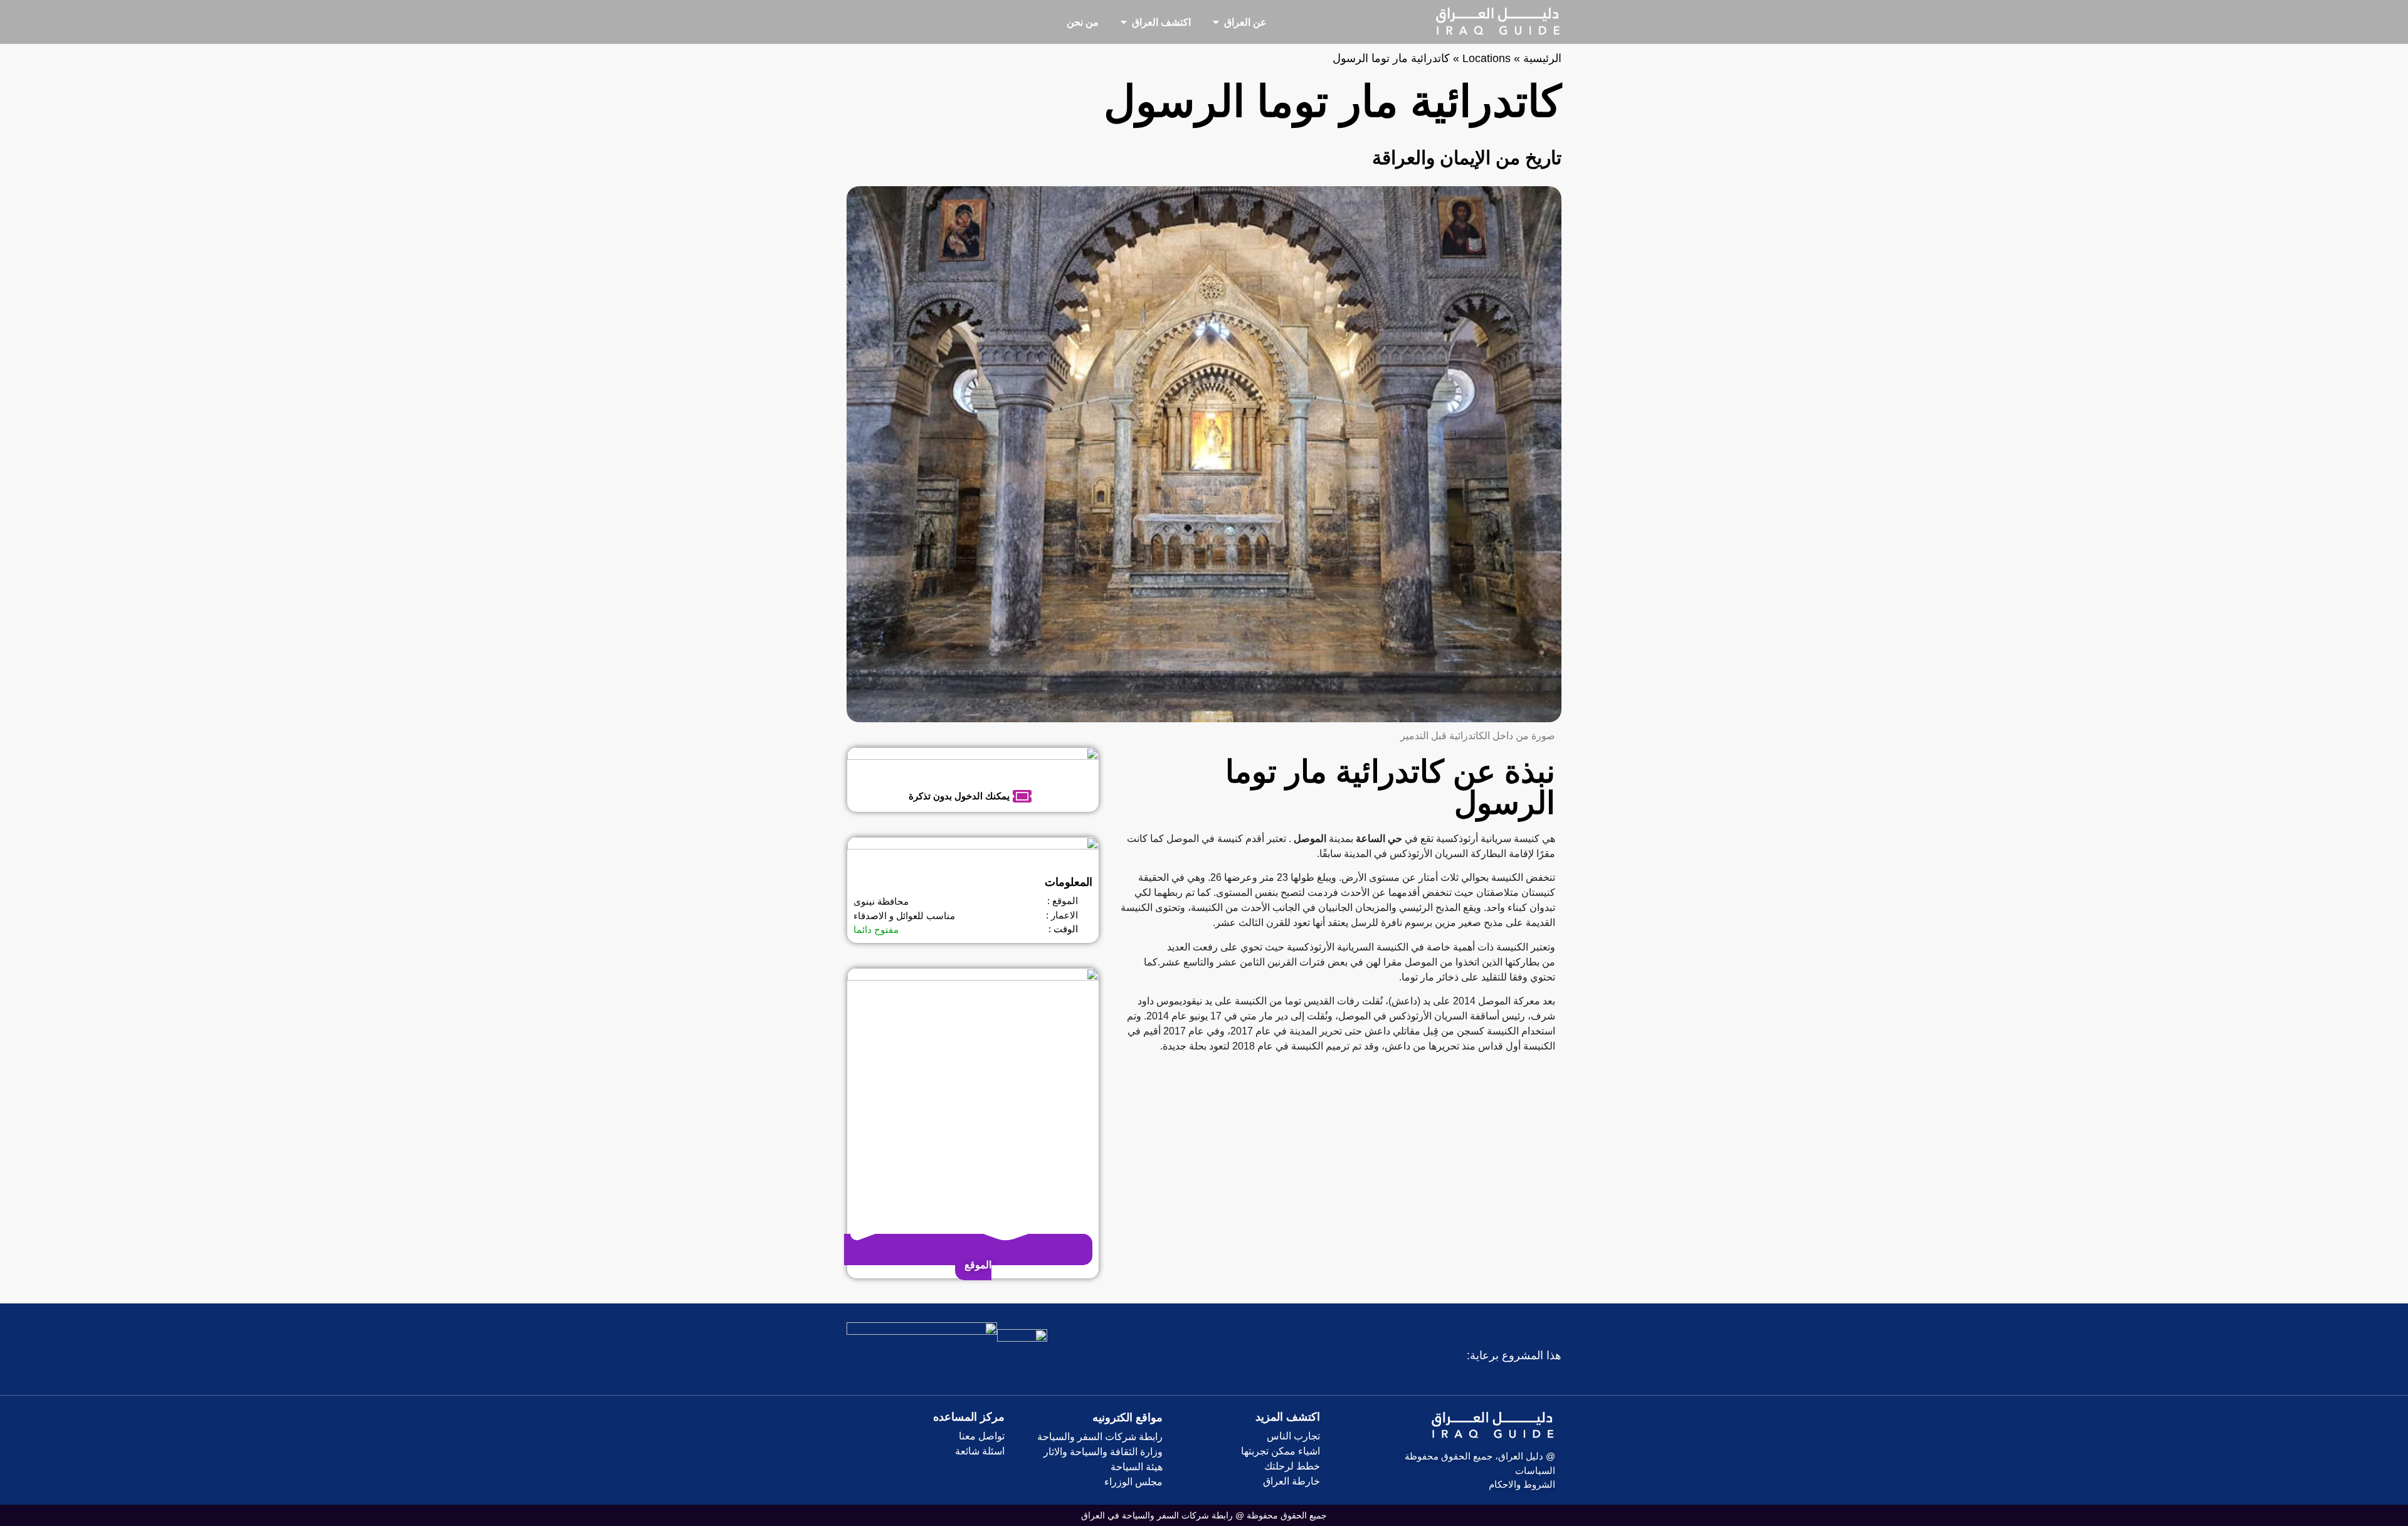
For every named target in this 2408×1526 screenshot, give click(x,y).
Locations (1487, 58)
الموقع (977, 1265)
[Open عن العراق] (1216, 22)
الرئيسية (1542, 58)
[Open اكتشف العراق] (1124, 22)
